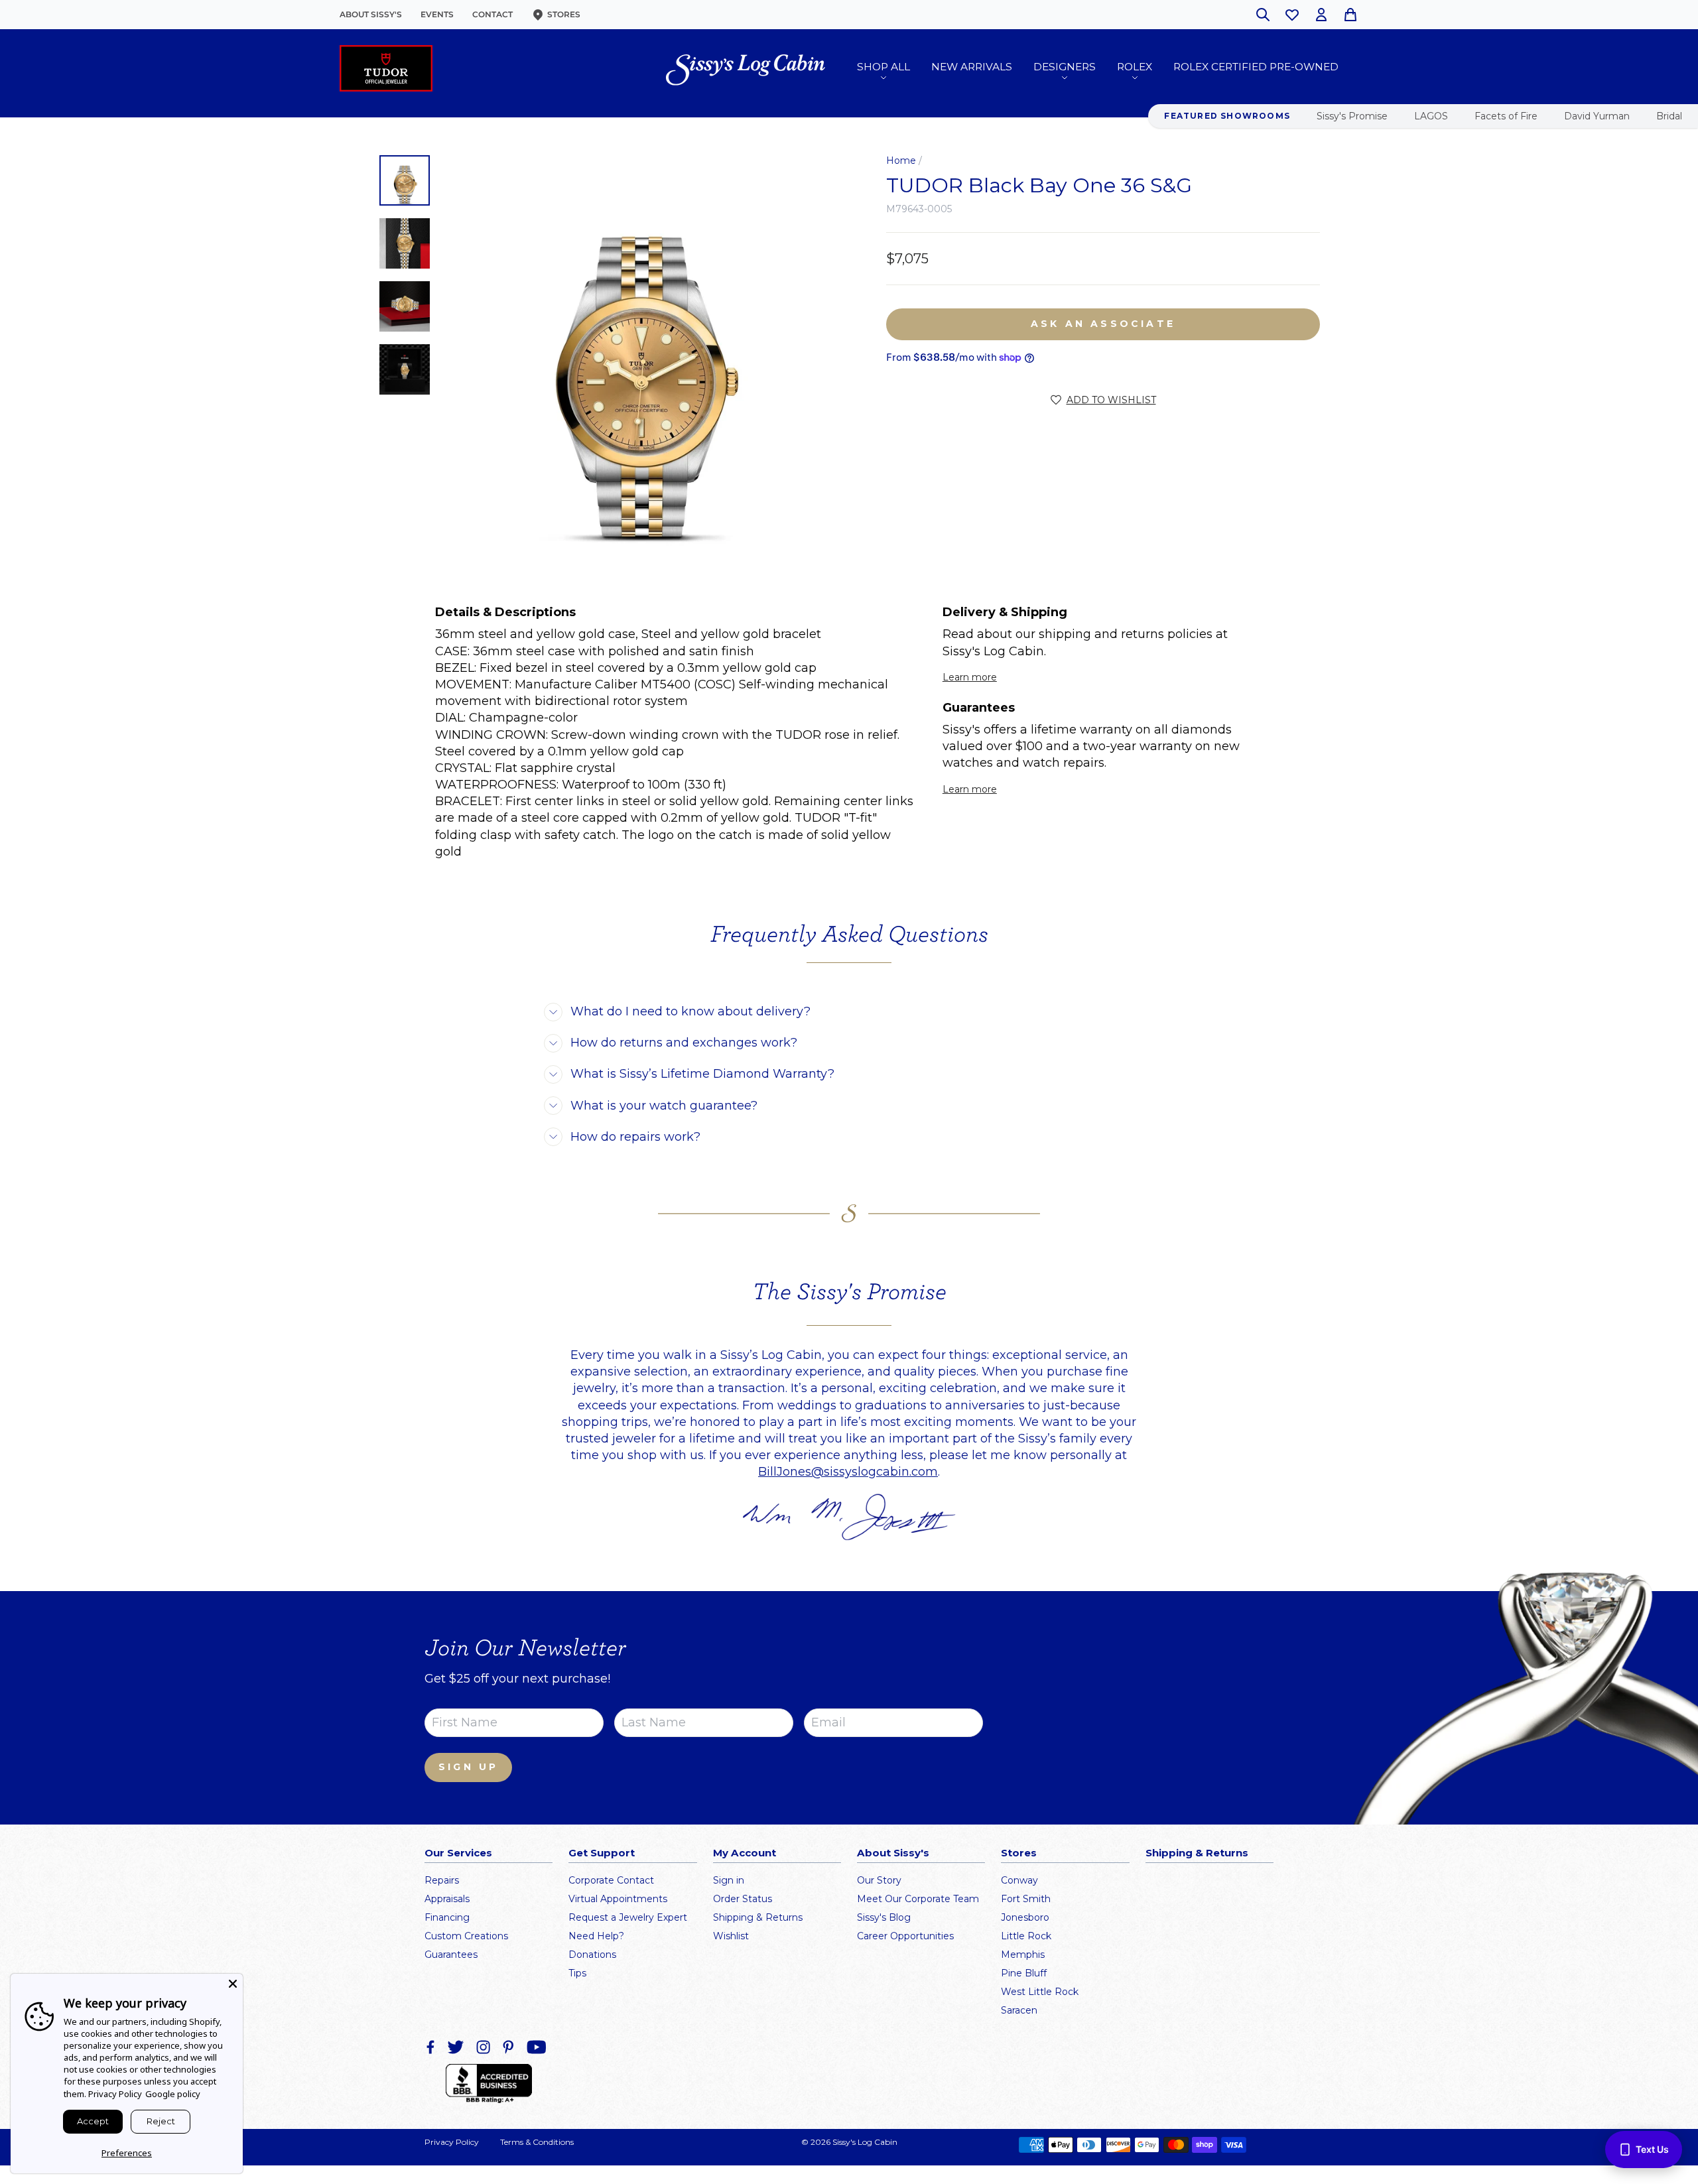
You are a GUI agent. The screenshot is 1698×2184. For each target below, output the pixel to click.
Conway (1019, 1880)
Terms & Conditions (537, 2142)
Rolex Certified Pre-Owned (1256, 67)
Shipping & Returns (758, 1917)
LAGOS (1431, 116)
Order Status (743, 1899)
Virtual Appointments (618, 1899)
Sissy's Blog (884, 1917)
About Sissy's (371, 14)
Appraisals (447, 1899)
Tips (577, 1973)
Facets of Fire (1506, 116)
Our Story (879, 1880)
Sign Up (468, 1767)
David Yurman (1597, 116)
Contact (492, 14)
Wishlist (731, 1936)
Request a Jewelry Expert (628, 1917)
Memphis (1023, 1955)
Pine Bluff (1024, 1973)
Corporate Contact (611, 1880)
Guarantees (451, 1955)
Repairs (442, 1880)
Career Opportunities (905, 1936)
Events (437, 14)
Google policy (173, 2094)
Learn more (970, 677)
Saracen (1019, 2010)
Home (901, 161)
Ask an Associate (1103, 324)
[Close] (233, 1984)
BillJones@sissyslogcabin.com (848, 1472)
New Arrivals (972, 67)
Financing (447, 1917)
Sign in (729, 1880)
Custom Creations (466, 1936)
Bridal (1669, 116)
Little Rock (1026, 1936)
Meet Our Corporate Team (918, 1899)
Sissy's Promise (1352, 116)
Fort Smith (1026, 1899)
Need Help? (596, 1936)
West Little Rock (1040, 1992)
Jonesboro (1025, 1917)
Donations (592, 1955)
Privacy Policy (452, 2142)
